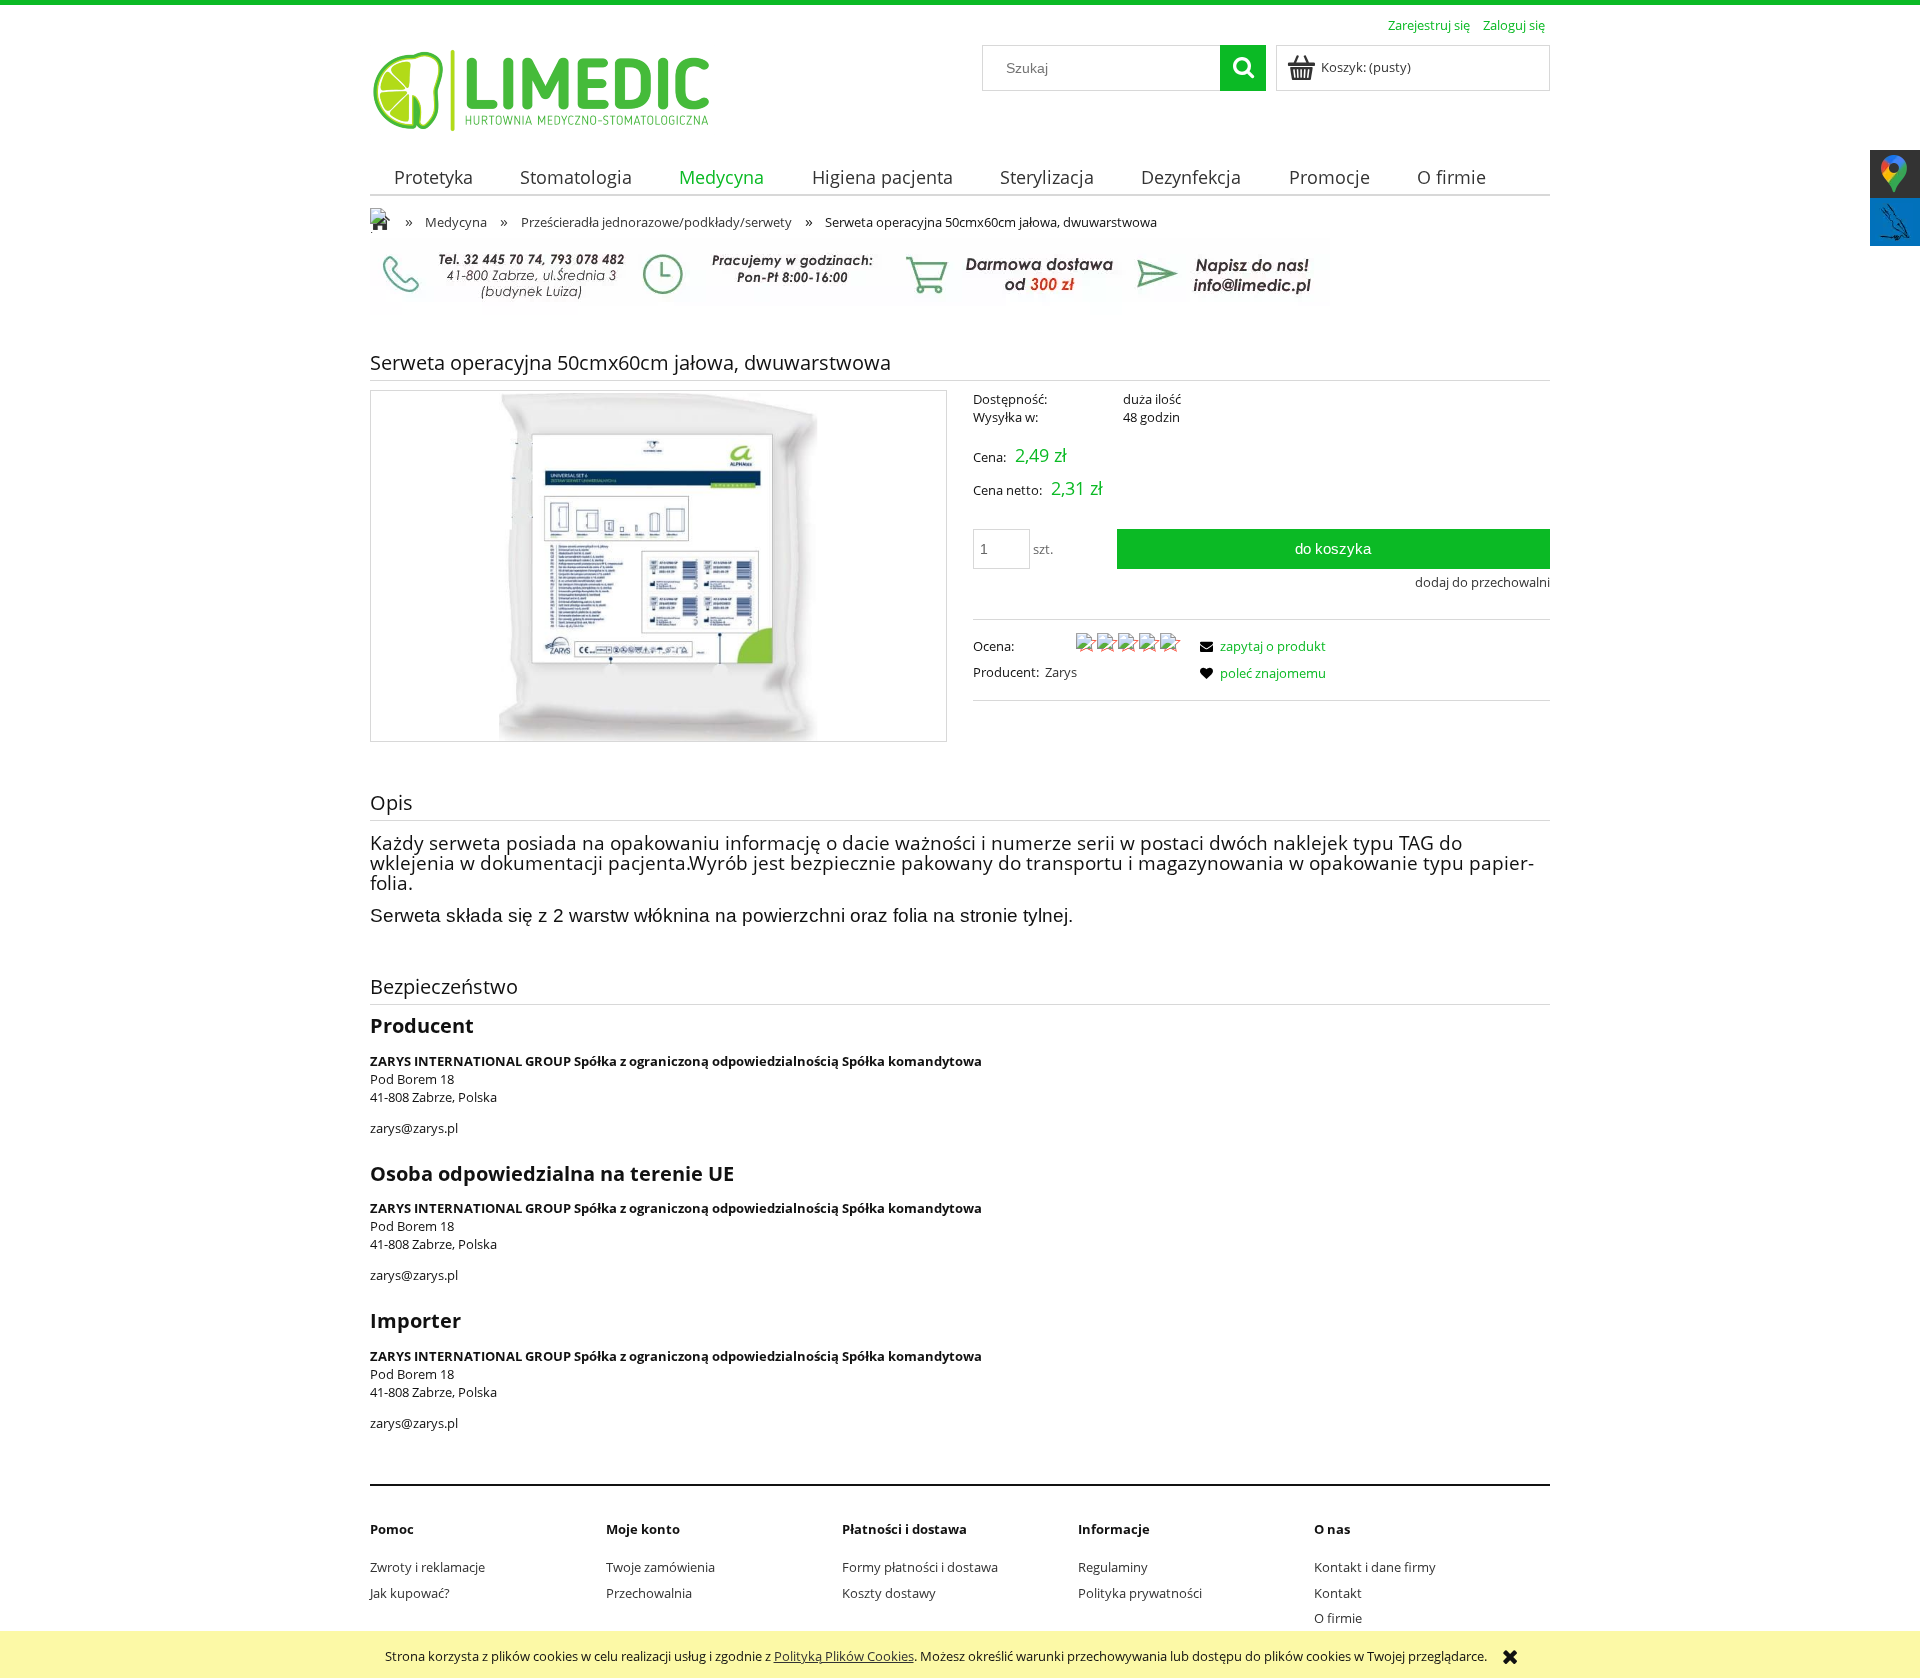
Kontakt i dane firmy (1375, 1567)
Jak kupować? (410, 1593)
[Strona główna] (542, 87)
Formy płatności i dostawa (920, 1567)
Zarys (1061, 672)
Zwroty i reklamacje (427, 1567)
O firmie (1338, 1618)
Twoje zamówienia (660, 1567)
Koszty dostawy (889, 1593)
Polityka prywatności (1140, 1593)
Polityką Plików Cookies (844, 1656)
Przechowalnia (649, 1593)
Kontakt (1338, 1593)
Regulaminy (1113, 1567)
